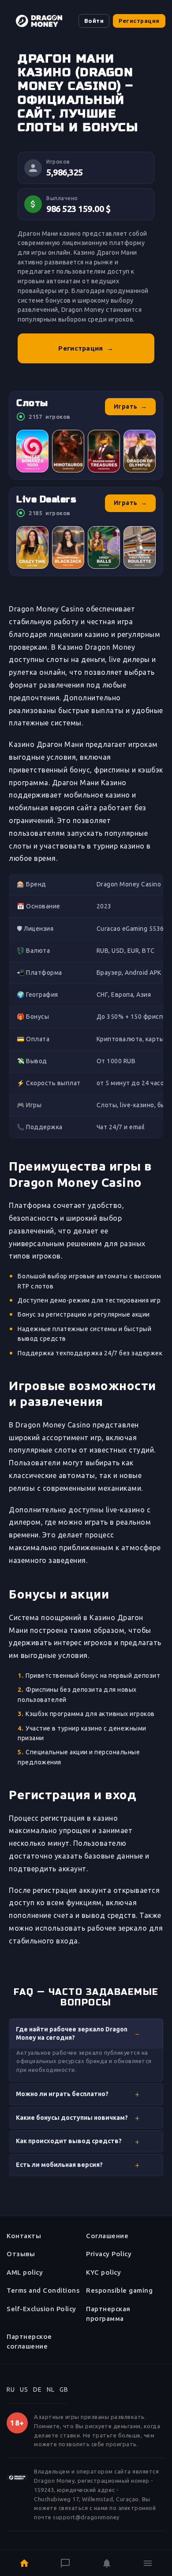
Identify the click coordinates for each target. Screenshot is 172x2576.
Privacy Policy (109, 2254)
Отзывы (21, 2254)
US (24, 2389)
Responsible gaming (119, 2290)
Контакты (24, 2236)
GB (64, 2389)
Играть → (131, 406)
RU (11, 2389)
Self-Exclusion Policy (41, 2309)
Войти (94, 21)
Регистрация (139, 21)
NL (50, 2389)
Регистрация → (86, 348)
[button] (86, 2034)
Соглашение (107, 2236)
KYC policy (103, 2272)
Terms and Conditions (43, 2290)
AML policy (25, 2272)
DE (37, 2389)
